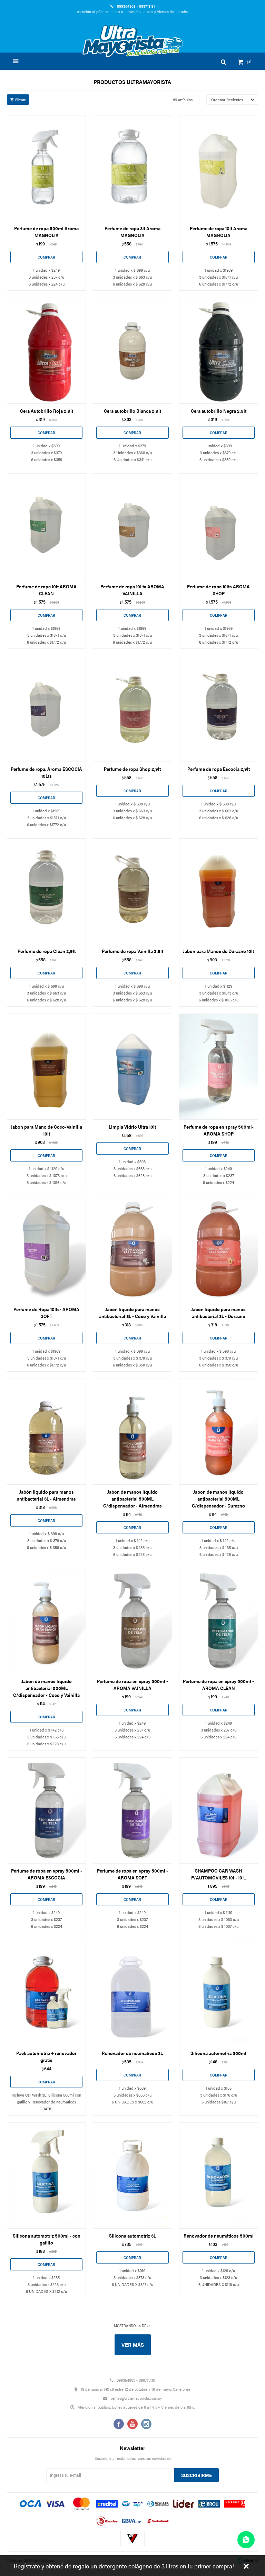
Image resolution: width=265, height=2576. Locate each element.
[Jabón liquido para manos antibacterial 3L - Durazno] (219, 1249)
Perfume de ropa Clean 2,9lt (47, 951)
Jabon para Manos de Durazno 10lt (218, 951)
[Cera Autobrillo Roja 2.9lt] (46, 351)
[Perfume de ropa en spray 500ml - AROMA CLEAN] (219, 1621)
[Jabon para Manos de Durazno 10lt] (219, 891)
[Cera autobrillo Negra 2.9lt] (219, 351)
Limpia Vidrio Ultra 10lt (132, 1127)
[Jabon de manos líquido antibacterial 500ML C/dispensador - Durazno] (219, 1431)
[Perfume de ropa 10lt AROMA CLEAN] (46, 526)
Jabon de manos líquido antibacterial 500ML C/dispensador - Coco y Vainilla (46, 1688)
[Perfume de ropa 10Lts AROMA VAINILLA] (132, 526)
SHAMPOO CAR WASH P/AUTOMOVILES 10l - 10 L (218, 1874)
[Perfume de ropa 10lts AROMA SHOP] (219, 526)
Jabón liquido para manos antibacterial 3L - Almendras (46, 1495)
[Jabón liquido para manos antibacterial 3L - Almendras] (46, 1431)
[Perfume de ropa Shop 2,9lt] (132, 709)
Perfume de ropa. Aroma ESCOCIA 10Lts (46, 772)
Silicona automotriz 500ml (218, 2053)
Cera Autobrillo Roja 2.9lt (47, 411)
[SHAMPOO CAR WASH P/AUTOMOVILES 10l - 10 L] (219, 1810)
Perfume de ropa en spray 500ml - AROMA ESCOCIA (47, 1874)
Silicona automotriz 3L (132, 2236)
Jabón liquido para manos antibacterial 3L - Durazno (218, 1313)
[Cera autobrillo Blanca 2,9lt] (132, 351)
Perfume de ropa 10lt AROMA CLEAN (46, 590)
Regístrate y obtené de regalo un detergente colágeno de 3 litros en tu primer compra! (124, 2566)
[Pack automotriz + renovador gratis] (46, 1993)
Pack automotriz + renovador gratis (46, 2056)
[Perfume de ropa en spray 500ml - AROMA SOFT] (132, 1810)
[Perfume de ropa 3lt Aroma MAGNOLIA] (132, 168)
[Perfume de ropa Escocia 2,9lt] (219, 709)
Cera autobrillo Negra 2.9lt (219, 411)
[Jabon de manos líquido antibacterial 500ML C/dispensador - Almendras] (132, 1431)
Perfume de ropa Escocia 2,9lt (219, 769)
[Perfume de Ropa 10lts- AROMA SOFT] (46, 1249)
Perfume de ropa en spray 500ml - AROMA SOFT (132, 1874)
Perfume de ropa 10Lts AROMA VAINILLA (132, 590)
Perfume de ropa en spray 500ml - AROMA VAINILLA (132, 1684)
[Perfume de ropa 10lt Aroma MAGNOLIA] (219, 168)
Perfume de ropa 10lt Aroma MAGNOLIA (219, 232)
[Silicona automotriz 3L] (132, 2175)
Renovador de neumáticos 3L (132, 2053)
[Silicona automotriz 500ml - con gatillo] (46, 2175)
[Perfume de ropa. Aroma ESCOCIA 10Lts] (46, 709)
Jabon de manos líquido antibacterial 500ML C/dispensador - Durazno (218, 1499)
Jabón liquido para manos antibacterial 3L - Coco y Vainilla (132, 1313)
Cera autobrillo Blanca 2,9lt (132, 411)
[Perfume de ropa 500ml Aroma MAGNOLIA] (46, 168)
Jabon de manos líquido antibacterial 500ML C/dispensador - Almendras (132, 1499)
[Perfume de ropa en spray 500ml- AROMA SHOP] (219, 1066)
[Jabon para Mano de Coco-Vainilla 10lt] (46, 1066)
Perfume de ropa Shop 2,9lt (132, 769)
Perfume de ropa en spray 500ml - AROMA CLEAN (218, 1684)
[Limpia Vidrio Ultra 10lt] (132, 1066)
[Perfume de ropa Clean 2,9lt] (46, 891)
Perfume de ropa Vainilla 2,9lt (132, 951)
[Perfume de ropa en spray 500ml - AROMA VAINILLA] (132, 1621)
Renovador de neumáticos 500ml (219, 2236)
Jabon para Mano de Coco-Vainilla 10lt (46, 1130)
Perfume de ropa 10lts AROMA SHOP (218, 590)
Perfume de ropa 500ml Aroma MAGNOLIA (46, 232)
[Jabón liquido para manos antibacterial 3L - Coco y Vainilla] (132, 1249)
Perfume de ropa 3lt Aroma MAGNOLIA (132, 232)
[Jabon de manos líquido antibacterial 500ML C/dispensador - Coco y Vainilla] (46, 1621)
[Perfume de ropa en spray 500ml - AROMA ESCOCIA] (46, 1810)
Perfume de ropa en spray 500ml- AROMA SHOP (219, 1130)
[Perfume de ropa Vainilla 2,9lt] (132, 891)
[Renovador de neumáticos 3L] (132, 1993)
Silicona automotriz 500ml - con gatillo (47, 2239)
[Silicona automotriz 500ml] (219, 1993)
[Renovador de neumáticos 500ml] (219, 2175)
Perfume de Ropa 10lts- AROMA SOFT (46, 1313)
